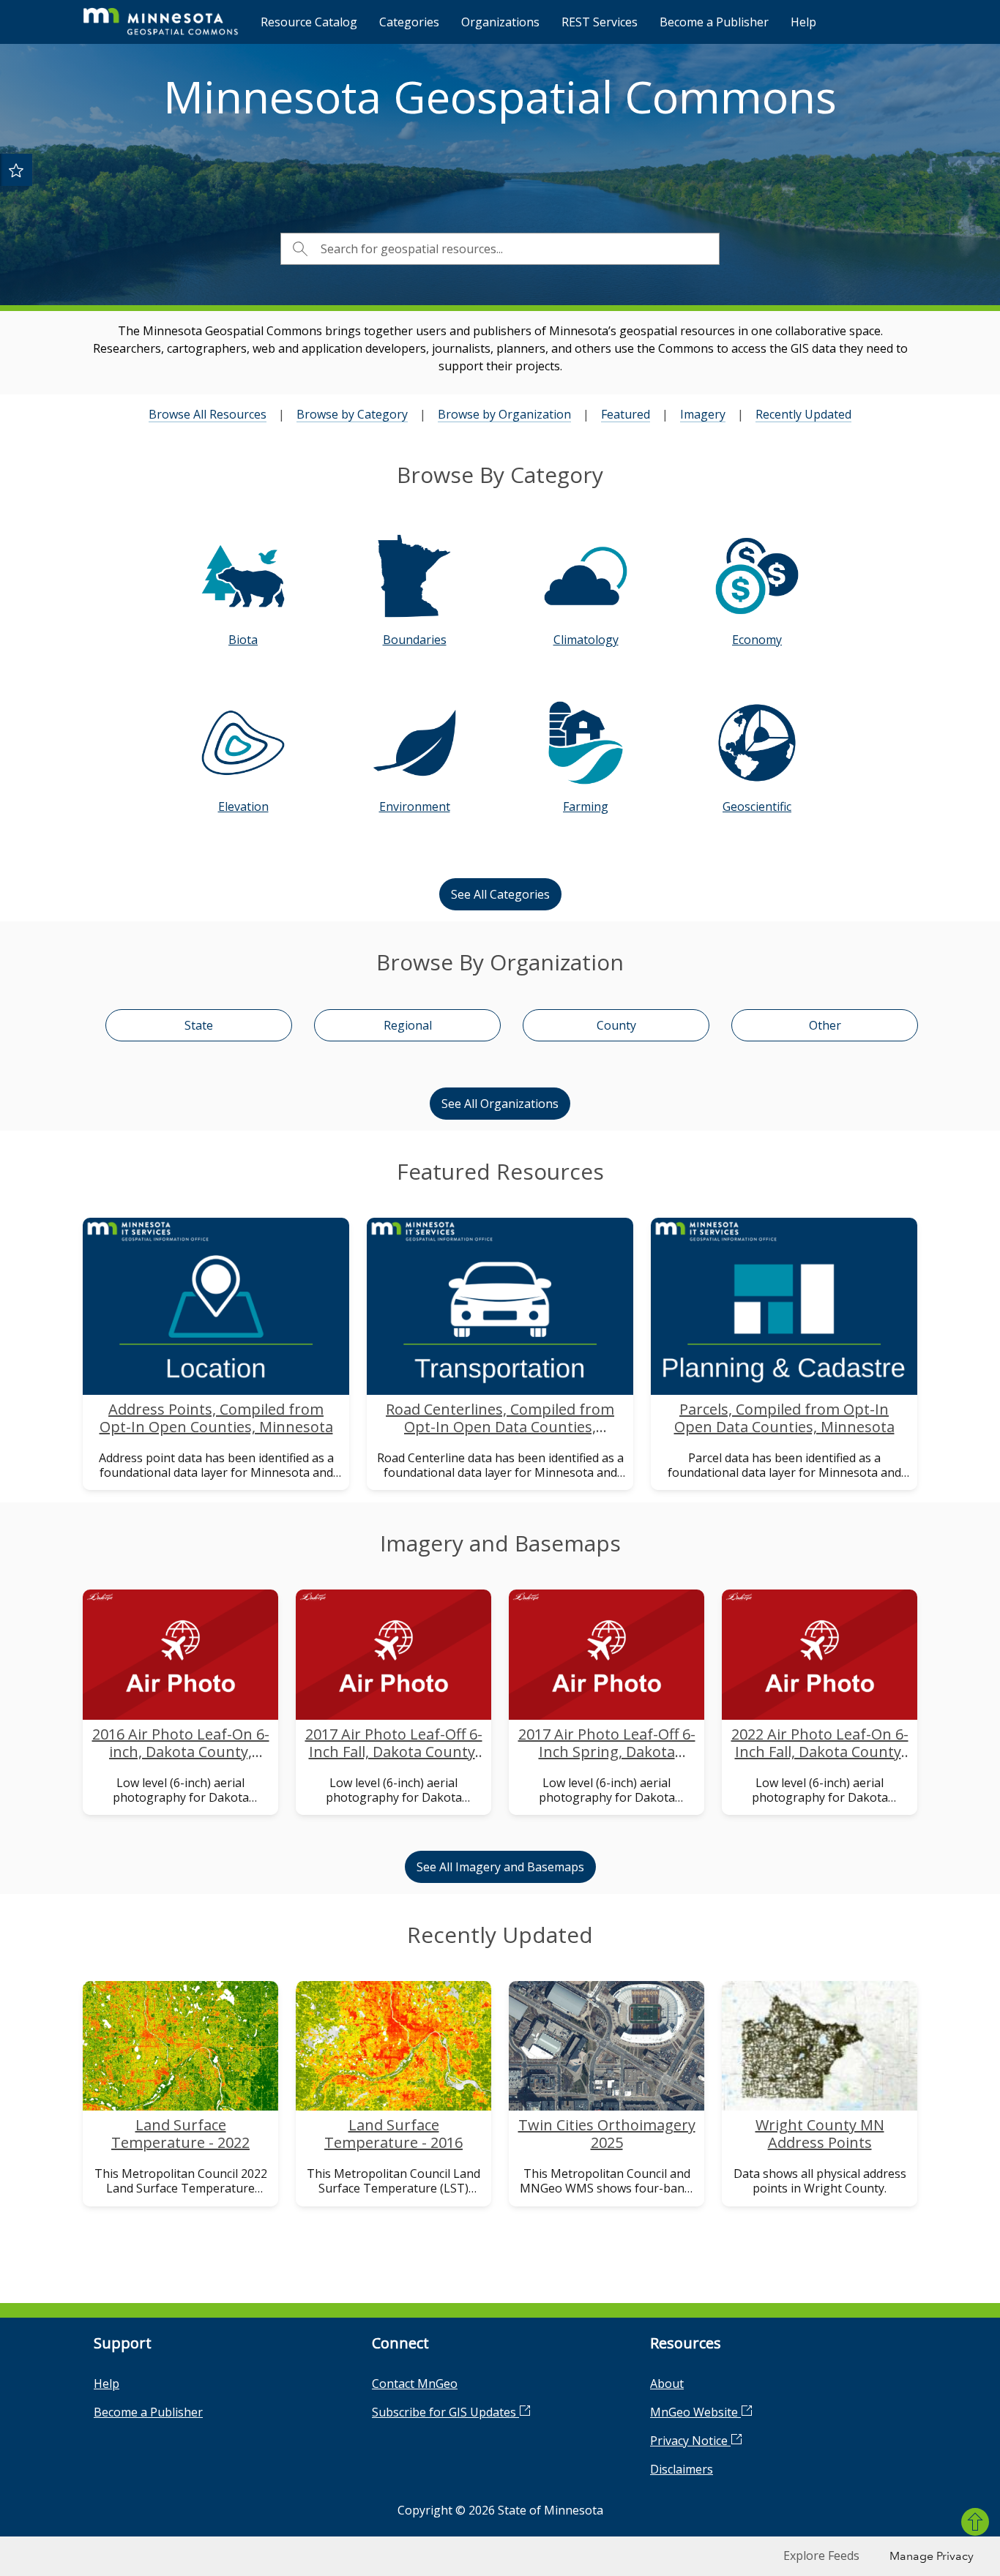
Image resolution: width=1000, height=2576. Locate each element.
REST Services (600, 22)
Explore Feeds (821, 2556)
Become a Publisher (714, 22)
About (667, 2384)
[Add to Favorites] (16, 170)
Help (803, 22)
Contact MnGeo (415, 2384)
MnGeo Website (695, 2412)
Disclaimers (682, 2469)
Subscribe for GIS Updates (445, 2412)
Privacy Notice (690, 2441)
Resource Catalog (309, 22)
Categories (409, 22)
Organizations (500, 22)
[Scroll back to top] (975, 2522)
